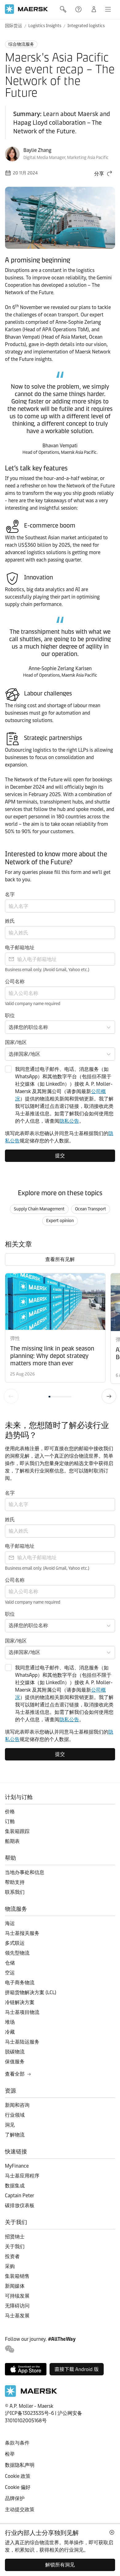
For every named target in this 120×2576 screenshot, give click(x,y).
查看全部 (15, 2074)
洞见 (10, 2125)
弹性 (15, 1338)
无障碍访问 (17, 2306)
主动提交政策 (20, 2509)
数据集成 (15, 2186)
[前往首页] (31, 2395)
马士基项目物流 (22, 2012)
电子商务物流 (20, 1983)
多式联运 (15, 1943)
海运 (10, 1923)
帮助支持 (79, 9)
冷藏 (10, 2032)
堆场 (10, 2022)
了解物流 (15, 2135)
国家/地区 (16, 1042)
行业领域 (15, 2115)
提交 (60, 1156)
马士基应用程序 (22, 2176)
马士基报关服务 (22, 1933)
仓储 (10, 1963)
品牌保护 (15, 2498)
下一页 (109, 1396)
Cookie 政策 (18, 2476)
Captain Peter (20, 2196)
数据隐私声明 (20, 2465)
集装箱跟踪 (17, 1831)
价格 (10, 1812)
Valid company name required (33, 1004)
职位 (10, 1015)
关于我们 (15, 2246)
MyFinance (17, 2166)
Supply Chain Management (39, 1209)
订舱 (10, 1821)
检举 (10, 2454)
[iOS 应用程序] (26, 2369)
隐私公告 (69, 1121)
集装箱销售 (17, 2276)
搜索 (64, 9)
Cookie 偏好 (18, 2487)
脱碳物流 (15, 2052)
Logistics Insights (45, 26)
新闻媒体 (15, 2286)
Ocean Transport (91, 1209)
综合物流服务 (21, 44)
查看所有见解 (60, 1259)
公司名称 (15, 981)
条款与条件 (17, 2443)
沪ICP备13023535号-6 (29, 2413)
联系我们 (15, 1892)
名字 (10, 894)
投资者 (12, 2256)
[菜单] (108, 9)
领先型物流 (17, 1953)
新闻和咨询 (17, 2105)
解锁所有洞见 (60, 2565)
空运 (10, 1973)
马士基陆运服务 (22, 2042)
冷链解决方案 (20, 2002)
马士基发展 (17, 2316)
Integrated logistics (86, 26)
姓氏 (10, 921)
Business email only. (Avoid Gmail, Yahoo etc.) (47, 970)
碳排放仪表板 (20, 2205)
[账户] (94, 9)
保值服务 (15, 2062)
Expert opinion (60, 1221)
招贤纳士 (15, 2237)
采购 (10, 2266)
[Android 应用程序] (77, 2369)
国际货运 (14, 26)
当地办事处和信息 (25, 1872)
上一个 (11, 1396)
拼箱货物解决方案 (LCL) (31, 1992)
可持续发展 (17, 2296)
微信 (10, 2349)
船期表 (12, 1841)
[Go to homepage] (26, 9)
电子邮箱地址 (20, 948)
